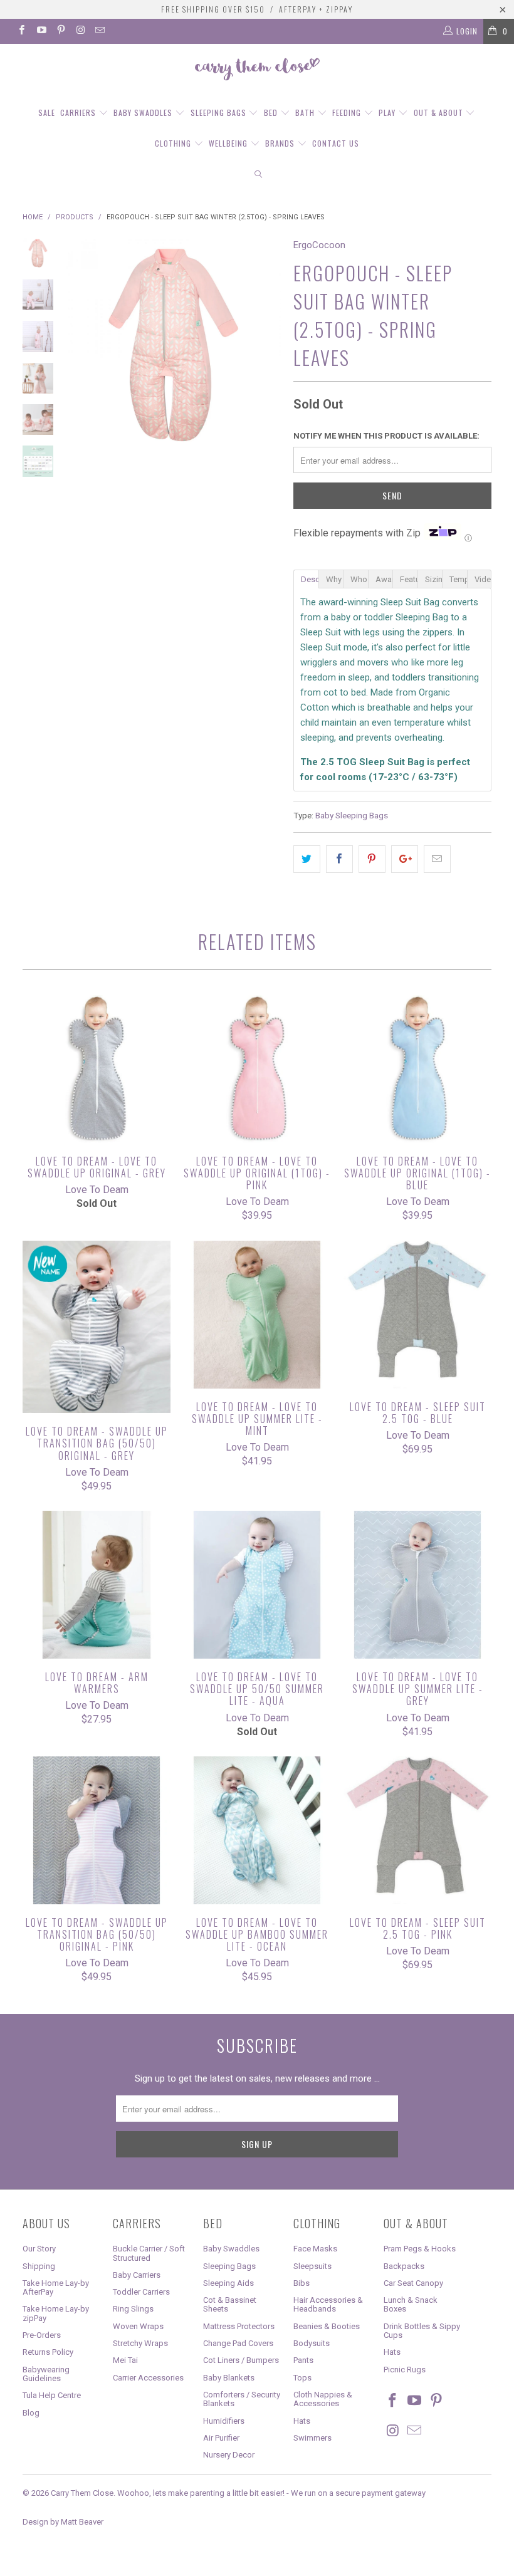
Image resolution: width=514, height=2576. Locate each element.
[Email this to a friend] (437, 859)
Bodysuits (312, 2343)
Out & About (440, 112)
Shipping (39, 2266)
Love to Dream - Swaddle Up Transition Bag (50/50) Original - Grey (97, 1327)
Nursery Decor (229, 2455)
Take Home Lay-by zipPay (56, 2313)
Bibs (302, 2283)
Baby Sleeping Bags (352, 815)
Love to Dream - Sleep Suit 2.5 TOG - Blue (417, 1315)
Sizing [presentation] (434, 579)
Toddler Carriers (141, 2292)
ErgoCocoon (319, 245)
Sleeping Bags (220, 112)
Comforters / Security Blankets (242, 2399)
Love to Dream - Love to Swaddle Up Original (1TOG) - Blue (417, 1069)
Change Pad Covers (238, 2343)
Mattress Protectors (239, 2326)
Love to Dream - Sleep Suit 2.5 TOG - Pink (417, 1830)
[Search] (258, 175)
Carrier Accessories (148, 2378)
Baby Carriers (137, 2275)
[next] (269, 345)
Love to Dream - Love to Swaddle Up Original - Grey (97, 1069)
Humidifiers (224, 2421)
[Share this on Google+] (405, 859)
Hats (302, 2421)
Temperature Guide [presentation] (458, 579)
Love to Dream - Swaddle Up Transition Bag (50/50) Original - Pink (97, 1830)
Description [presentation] (310, 579)
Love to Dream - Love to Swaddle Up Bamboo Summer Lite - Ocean (257, 1830)
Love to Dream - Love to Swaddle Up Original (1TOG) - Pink (257, 1069)
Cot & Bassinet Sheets (230, 2304)
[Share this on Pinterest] (372, 859)
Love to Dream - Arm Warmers (97, 1585)
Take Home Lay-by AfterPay (56, 2287)
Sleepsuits (312, 2266)
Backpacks (404, 2266)
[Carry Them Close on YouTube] (40, 31)
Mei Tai (125, 2360)
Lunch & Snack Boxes (411, 2304)
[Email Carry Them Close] (99, 31)
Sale (47, 112)
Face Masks (315, 2249)
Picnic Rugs (405, 2370)
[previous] (78, 345)
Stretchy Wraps (140, 2343)
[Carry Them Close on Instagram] (80, 31)
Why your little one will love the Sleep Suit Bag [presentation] (335, 579)
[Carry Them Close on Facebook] (21, 31)
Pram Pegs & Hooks (420, 2249)
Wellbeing (229, 143)
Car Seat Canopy (413, 2283)
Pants (303, 2360)
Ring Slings (133, 2309)
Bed (272, 112)
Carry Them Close (82, 2493)
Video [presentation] (483, 579)
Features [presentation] (409, 579)
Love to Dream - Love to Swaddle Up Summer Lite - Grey (417, 1585)
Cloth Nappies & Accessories (323, 2399)
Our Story (39, 2249)
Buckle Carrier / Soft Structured (149, 2253)
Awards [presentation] (384, 579)
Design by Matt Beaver (63, 2522)
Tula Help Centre (52, 2395)
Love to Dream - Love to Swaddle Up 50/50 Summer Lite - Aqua (257, 1585)
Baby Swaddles (144, 112)
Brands (281, 143)
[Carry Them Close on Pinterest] (60, 31)
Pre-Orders (42, 2335)
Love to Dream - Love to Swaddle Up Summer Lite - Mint (257, 1315)
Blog (31, 2413)
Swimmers (312, 2438)
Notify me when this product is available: (386, 436)
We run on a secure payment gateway (358, 2493)
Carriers (79, 112)
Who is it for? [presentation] (359, 579)
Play (388, 112)
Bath (306, 112)
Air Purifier (221, 2438)
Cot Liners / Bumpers (241, 2360)
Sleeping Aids (228, 2283)
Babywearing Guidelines (46, 2374)
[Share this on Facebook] (339, 859)
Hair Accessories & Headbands (328, 2304)
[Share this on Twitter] (307, 859)
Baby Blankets (229, 2378)
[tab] (306, 578)
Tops (302, 2378)
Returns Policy (48, 2352)
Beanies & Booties (327, 2326)
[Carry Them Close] (257, 70)
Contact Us (336, 143)
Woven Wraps (138, 2326)
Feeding (348, 112)
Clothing (174, 143)
